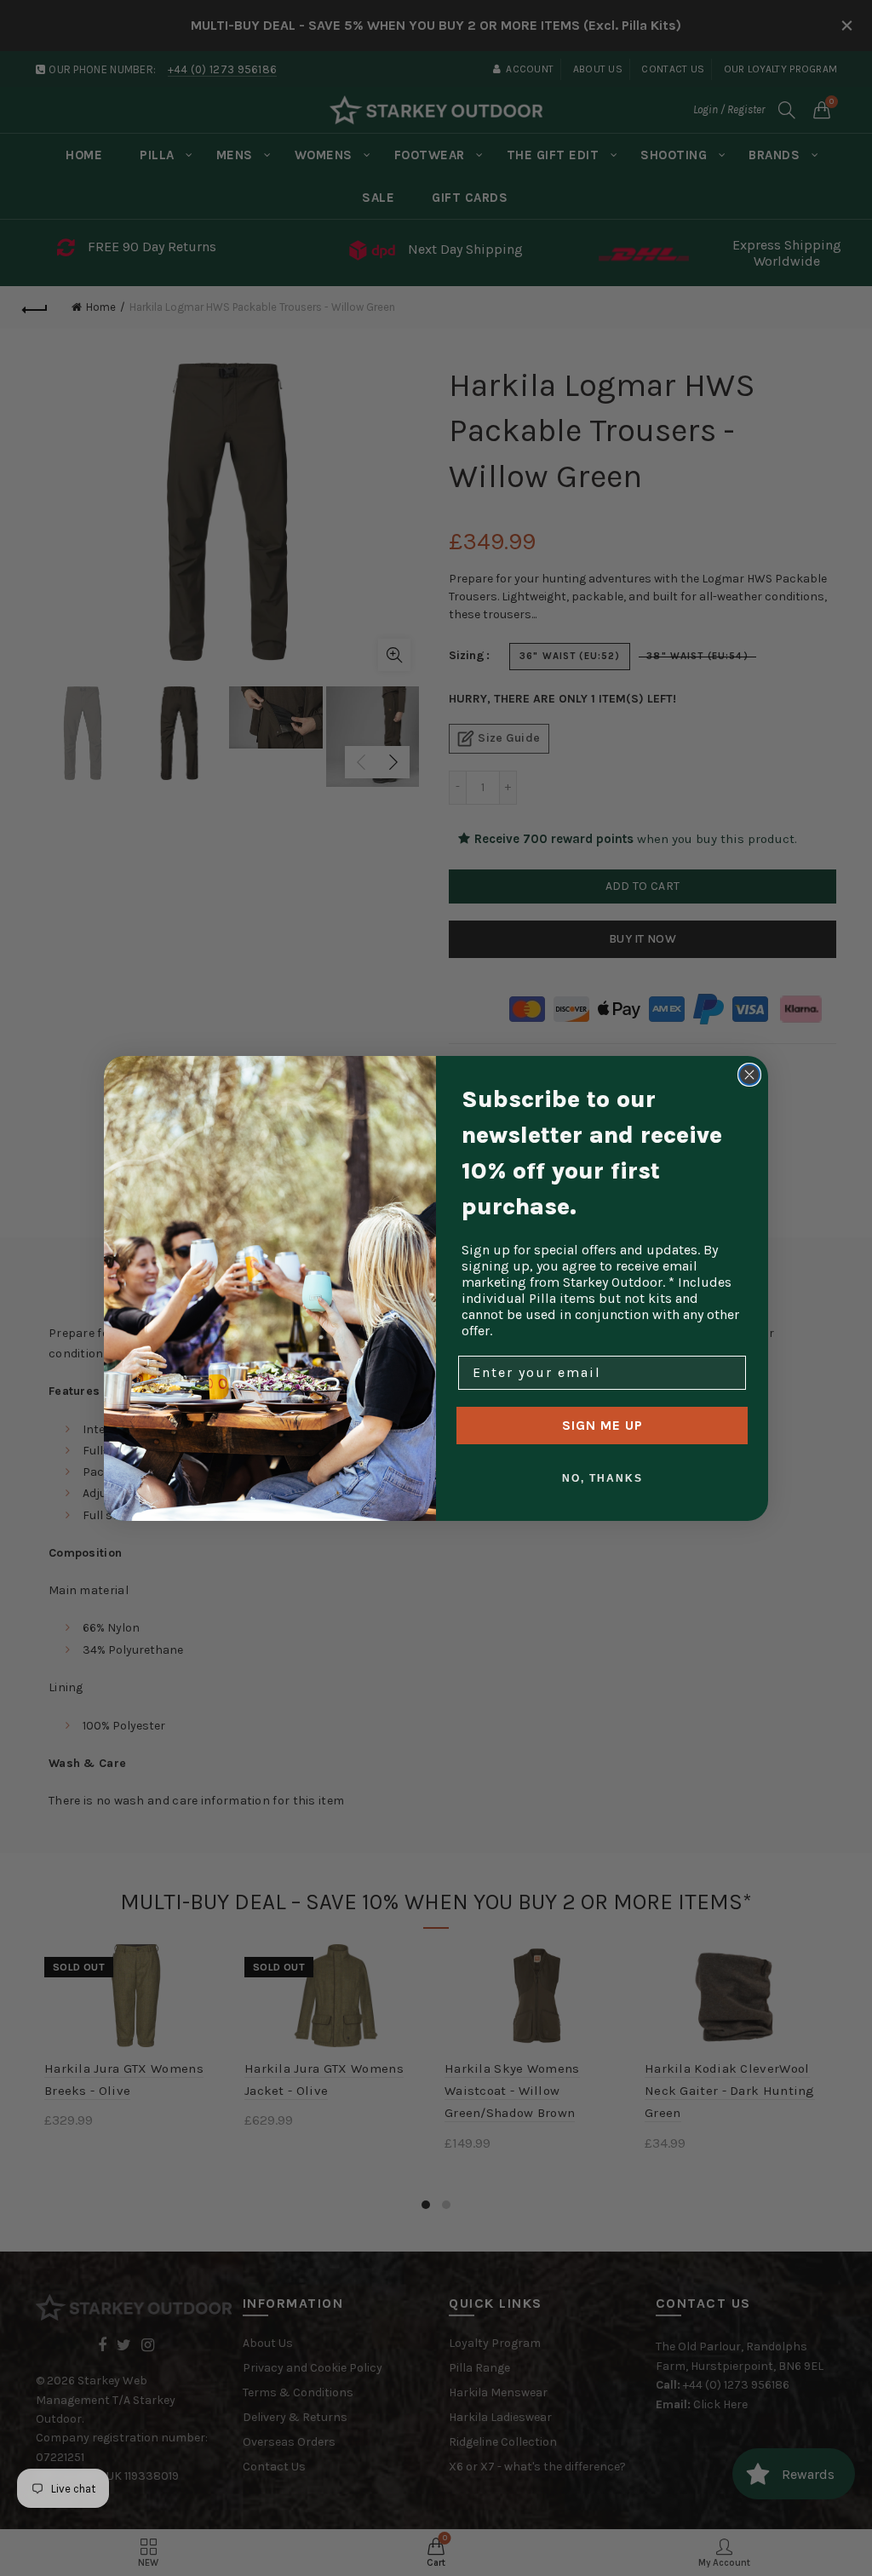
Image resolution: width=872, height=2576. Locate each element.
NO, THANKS (602, 1478)
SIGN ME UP (602, 1425)
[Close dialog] (749, 1075)
